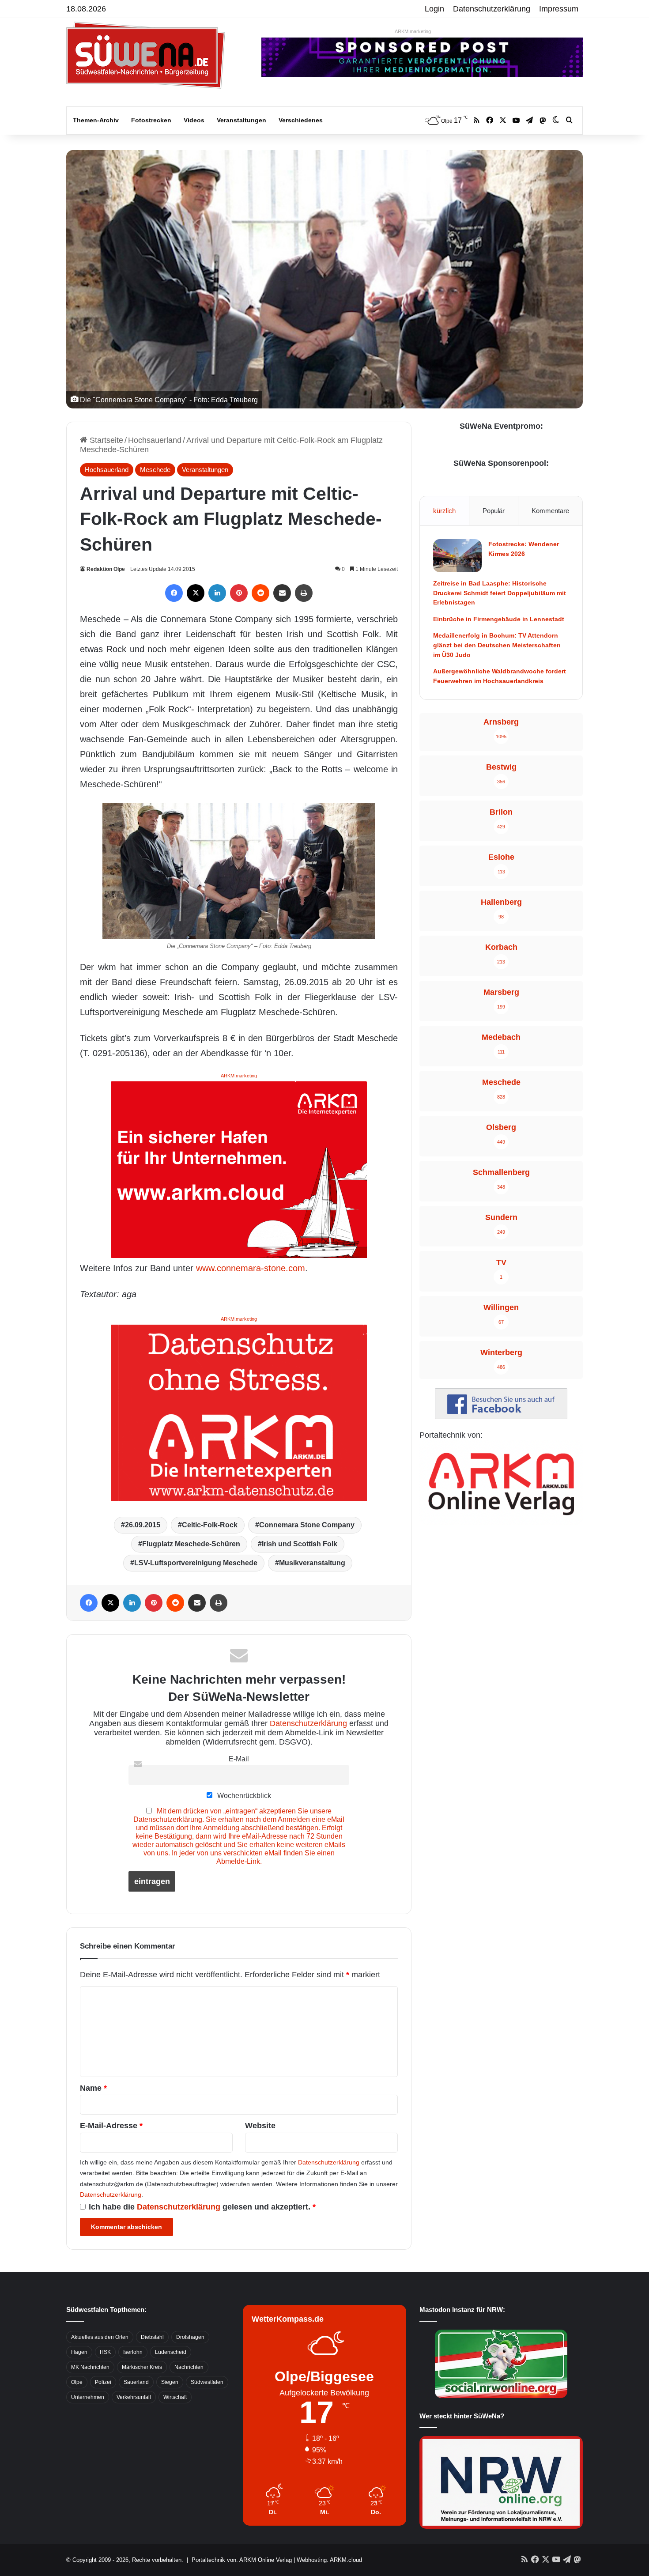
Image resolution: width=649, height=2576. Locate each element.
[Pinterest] (239, 593)
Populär (494, 511)
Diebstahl (152, 2337)
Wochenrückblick (243, 1795)
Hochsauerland (155, 440)
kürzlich (444, 511)
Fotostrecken (151, 120)
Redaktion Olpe (106, 569)
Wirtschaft (175, 2397)
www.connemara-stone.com (251, 1268)
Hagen (79, 2352)
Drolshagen (190, 2337)
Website (260, 2126)
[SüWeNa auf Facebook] (501, 1416)
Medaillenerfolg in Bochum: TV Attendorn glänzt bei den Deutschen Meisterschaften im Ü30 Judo (497, 645)
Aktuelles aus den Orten (100, 2337)
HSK (105, 2352)
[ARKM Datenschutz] (239, 1412)
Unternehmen (88, 2397)
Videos (194, 120)
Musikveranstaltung (312, 1563)
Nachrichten (189, 2367)
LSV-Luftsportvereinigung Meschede (196, 1563)
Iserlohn (133, 2352)
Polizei (103, 2382)
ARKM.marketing (413, 31)
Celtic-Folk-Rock (210, 1525)
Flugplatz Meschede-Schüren (191, 1544)
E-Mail (239, 1759)
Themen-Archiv (96, 120)
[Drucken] (304, 593)
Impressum (559, 9)
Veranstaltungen (241, 120)
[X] (196, 593)
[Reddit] (260, 593)
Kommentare (550, 511)
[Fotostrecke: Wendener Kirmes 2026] (457, 556)
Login (434, 9)
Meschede (155, 470)
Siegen (170, 2382)
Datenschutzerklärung (492, 9)
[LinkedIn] (217, 593)
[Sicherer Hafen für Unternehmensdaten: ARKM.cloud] (239, 1169)
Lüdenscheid (171, 2352)
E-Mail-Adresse (111, 2126)
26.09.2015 (143, 1525)
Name (93, 2088)
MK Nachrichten (90, 2367)
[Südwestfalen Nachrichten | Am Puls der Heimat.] (146, 55)
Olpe (77, 2382)
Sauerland (136, 2382)
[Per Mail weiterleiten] (282, 593)
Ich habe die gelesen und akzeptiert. (202, 2207)
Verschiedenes (301, 120)
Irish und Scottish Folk (300, 1544)
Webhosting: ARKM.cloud (329, 2560)
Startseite (105, 440)
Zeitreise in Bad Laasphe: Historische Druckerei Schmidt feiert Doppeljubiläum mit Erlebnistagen (500, 593)
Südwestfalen (207, 2382)
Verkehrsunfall (134, 2397)
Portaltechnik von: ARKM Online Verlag (242, 2560)
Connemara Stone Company (307, 1525)
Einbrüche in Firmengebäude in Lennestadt (499, 619)
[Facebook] (174, 593)
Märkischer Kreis (142, 2367)
